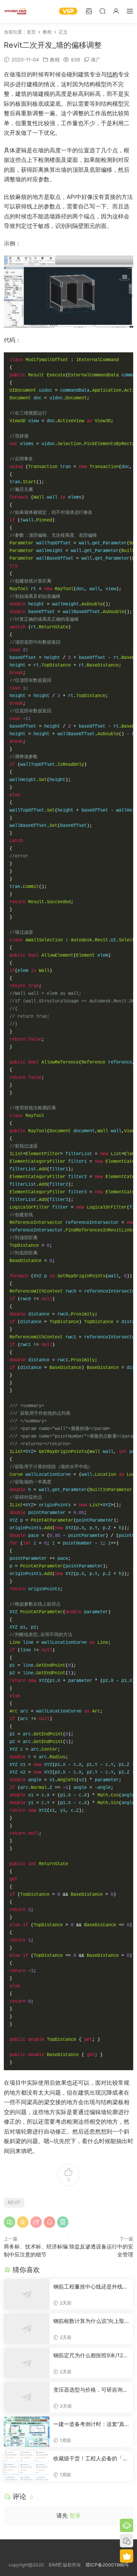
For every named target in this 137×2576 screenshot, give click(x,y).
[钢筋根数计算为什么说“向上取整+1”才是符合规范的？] (27, 2329)
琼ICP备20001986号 (107, 2565)
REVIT (14, 2202)
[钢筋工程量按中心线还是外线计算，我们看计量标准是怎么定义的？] (27, 2294)
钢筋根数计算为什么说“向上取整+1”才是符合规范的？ (89, 2321)
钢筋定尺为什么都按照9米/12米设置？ (91, 2356)
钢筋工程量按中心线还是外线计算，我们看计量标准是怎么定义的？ (91, 2287)
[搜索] (102, 11)
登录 (75, 2515)
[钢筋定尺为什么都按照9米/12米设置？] (27, 2363)
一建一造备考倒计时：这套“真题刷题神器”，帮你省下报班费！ (89, 2424)
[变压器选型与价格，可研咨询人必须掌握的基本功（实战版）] (27, 2397)
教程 (55, 60)
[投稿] (89, 11)
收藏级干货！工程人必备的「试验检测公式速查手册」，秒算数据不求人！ (91, 2459)
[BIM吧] (15, 11)
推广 (96, 60)
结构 (112, 74)
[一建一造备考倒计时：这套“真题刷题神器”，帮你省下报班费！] (27, 2432)
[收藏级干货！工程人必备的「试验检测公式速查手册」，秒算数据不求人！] (27, 2466)
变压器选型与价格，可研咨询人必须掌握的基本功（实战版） (91, 2390)
